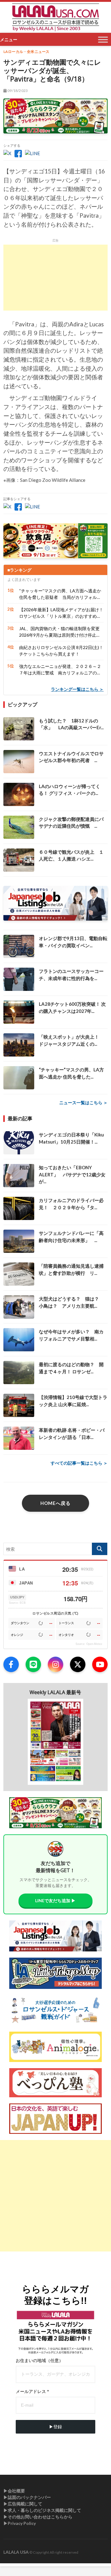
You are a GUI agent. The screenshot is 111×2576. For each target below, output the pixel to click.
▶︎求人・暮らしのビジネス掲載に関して (42, 2510)
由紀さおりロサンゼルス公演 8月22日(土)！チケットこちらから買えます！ (61, 651)
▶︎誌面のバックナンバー (27, 2497)
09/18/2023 (17, 91)
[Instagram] (55, 1664)
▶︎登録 (55, 2427)
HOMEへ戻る (55, 1503)
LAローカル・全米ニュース (27, 52)
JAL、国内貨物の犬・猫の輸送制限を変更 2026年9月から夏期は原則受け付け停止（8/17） (61, 632)
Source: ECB (17, 1603)
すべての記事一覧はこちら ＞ (79, 1463)
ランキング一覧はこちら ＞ (77, 689)
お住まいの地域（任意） (39, 2360)
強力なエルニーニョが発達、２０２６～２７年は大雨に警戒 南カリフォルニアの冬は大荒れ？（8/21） (60, 670)
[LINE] (33, 1664)
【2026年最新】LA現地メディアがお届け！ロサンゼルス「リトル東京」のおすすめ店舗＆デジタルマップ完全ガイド (61, 613)
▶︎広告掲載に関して (23, 2504)
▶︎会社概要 (14, 2491)
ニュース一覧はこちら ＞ (83, 1103)
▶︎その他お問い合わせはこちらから (38, 2517)
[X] (78, 1664)
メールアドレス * (32, 2391)
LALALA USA (16, 2552)
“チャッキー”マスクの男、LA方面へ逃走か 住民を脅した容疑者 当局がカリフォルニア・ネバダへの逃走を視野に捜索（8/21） (60, 594)
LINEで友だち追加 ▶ (55, 1900)
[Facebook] (11, 1664)
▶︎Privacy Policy (20, 2523)
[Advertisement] (55, 278)
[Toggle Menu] (103, 39)
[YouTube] (100, 1664)
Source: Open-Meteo (89, 1644)
